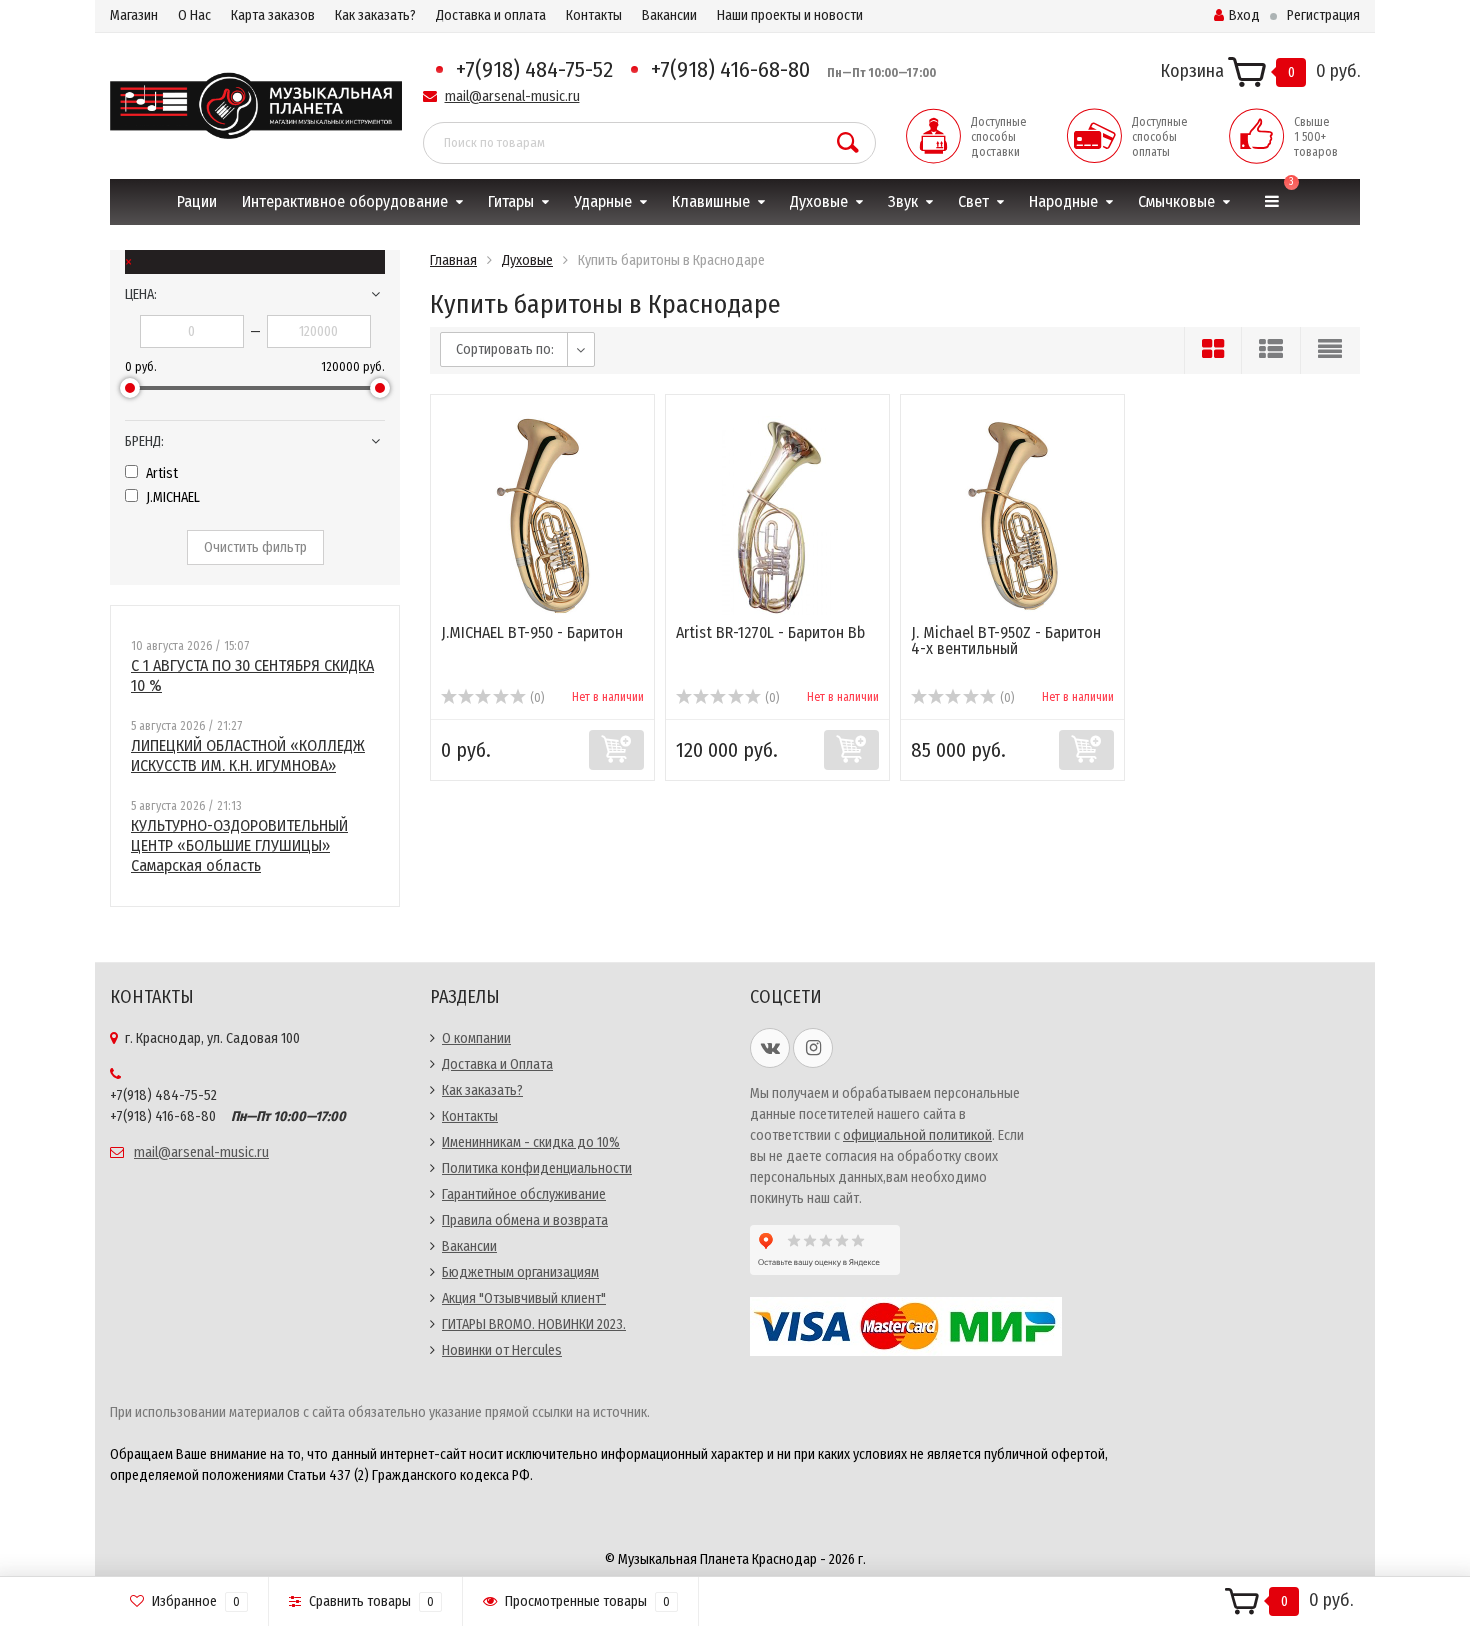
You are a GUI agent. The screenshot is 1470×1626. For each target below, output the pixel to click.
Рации (197, 201)
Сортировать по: (505, 349)
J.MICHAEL (171, 497)
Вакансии (669, 15)
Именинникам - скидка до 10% (531, 1142)
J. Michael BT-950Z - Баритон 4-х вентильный (1006, 640)
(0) (535, 698)
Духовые (819, 201)
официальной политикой (917, 1135)
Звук (903, 201)
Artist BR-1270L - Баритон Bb (770, 632)
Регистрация (1323, 15)
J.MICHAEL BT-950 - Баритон (532, 632)
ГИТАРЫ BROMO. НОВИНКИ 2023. (534, 1324)
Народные (1063, 201)
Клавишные (711, 201)
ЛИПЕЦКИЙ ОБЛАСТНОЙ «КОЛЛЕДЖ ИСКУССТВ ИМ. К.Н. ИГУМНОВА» (248, 755)
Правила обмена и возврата (525, 1220)
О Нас (194, 15)
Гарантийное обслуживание (524, 1194)
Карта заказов (273, 15)
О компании (476, 1038)
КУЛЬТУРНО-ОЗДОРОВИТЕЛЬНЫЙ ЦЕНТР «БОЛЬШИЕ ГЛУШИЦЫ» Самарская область (239, 845)
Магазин (134, 15)
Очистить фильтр (255, 547)
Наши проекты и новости (790, 15)
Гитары (511, 201)
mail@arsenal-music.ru (512, 96)
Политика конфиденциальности (537, 1168)
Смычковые (1176, 201)
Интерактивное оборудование (345, 201)
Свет (973, 201)
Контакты (594, 15)
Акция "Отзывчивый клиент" (524, 1298)
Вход (1244, 15)
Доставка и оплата (491, 15)
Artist (160, 473)
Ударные (603, 201)
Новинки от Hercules (502, 1350)
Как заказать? (375, 15)
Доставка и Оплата (497, 1064)
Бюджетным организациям (520, 1272)
